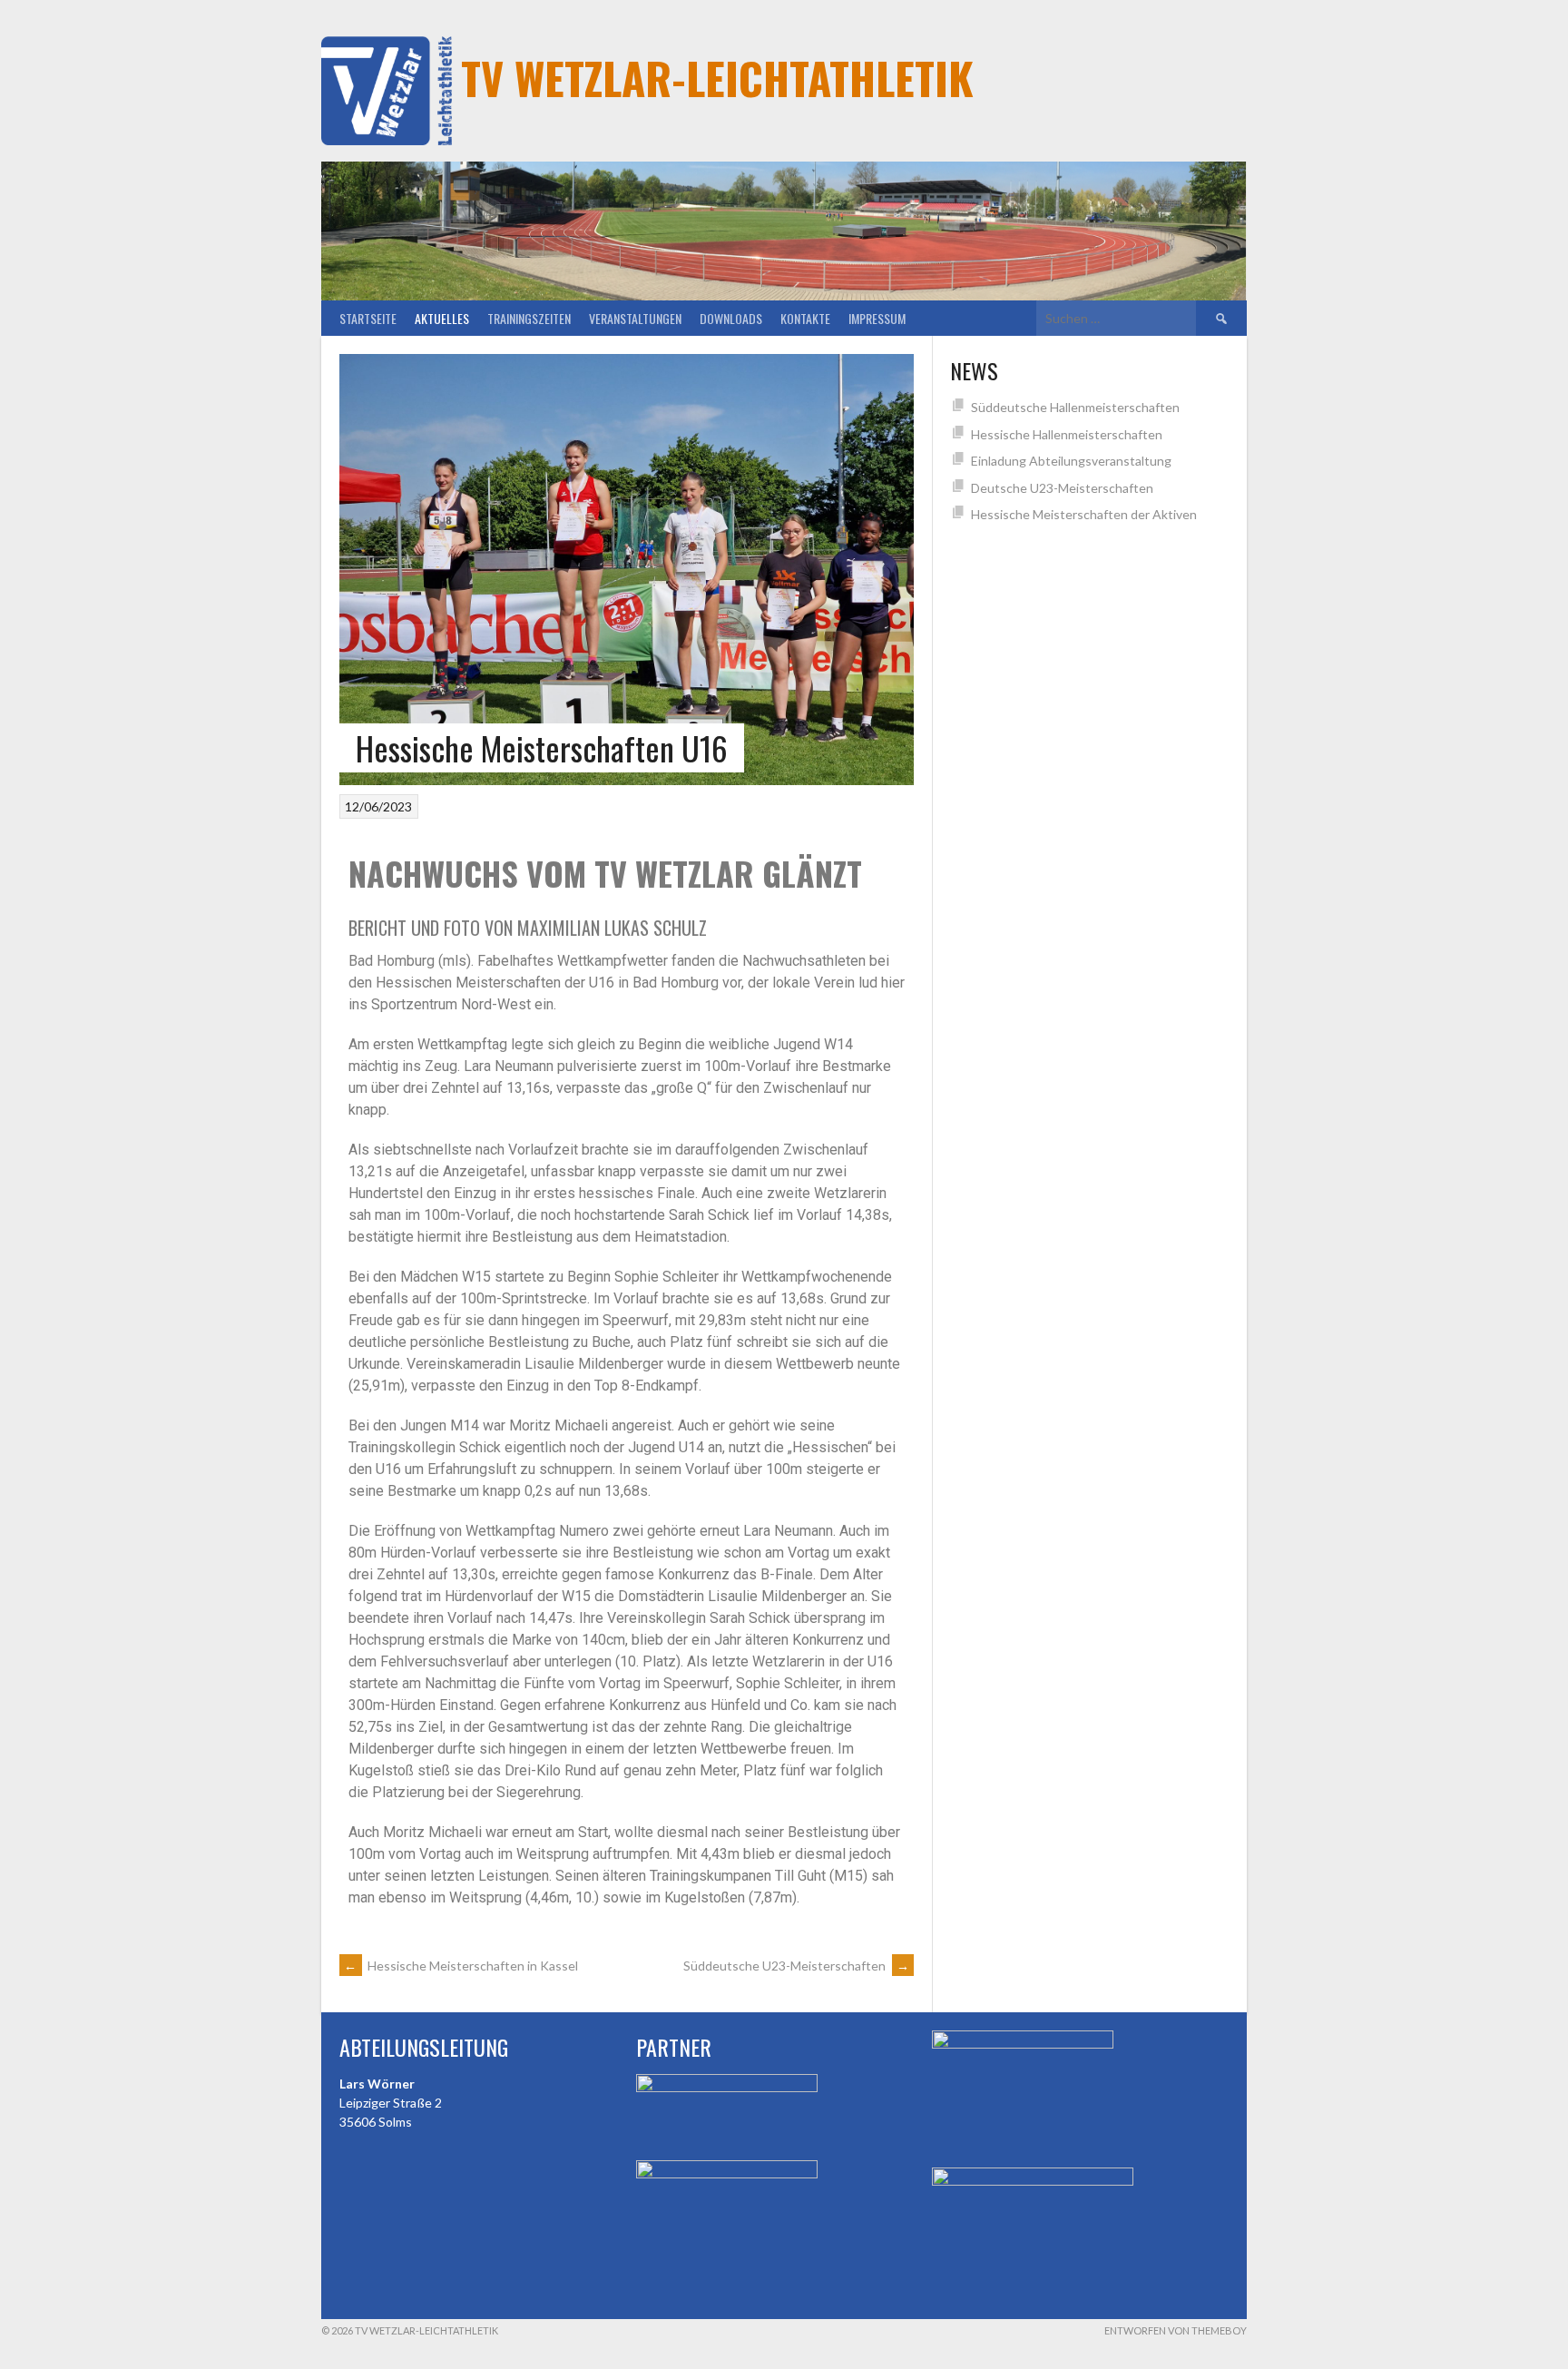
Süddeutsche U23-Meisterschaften (796, 1966)
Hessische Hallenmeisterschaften (1067, 434)
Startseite (368, 318)
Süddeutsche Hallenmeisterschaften (1075, 407)
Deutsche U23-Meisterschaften (1062, 488)
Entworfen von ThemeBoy (1176, 2330)
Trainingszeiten (529, 318)
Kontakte (805, 318)
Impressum (877, 318)
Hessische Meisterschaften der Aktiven (1084, 514)
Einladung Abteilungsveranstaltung (1071, 461)
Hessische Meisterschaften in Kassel (461, 1966)
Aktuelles (442, 318)
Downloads (731, 318)
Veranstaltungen (635, 318)
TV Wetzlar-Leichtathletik (717, 78)
